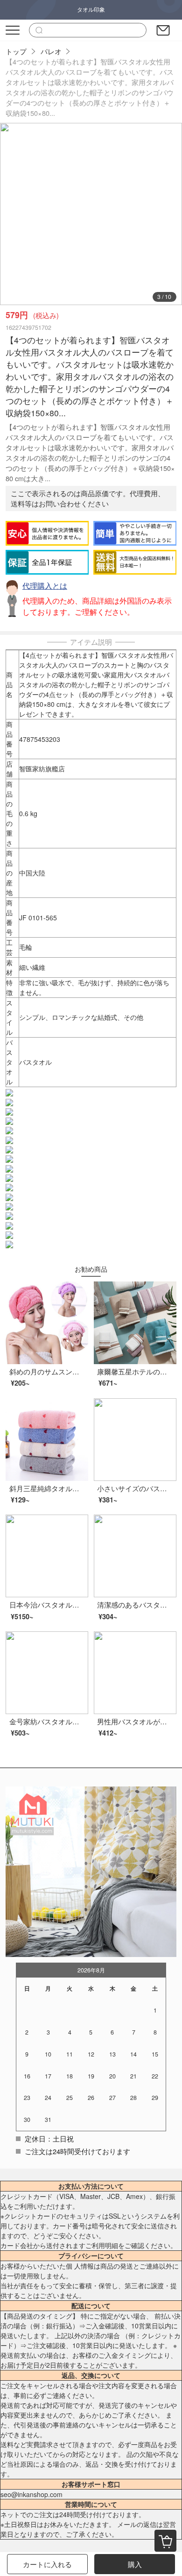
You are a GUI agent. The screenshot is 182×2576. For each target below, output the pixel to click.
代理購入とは (45, 586)
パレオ (51, 51)
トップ (16, 51)
